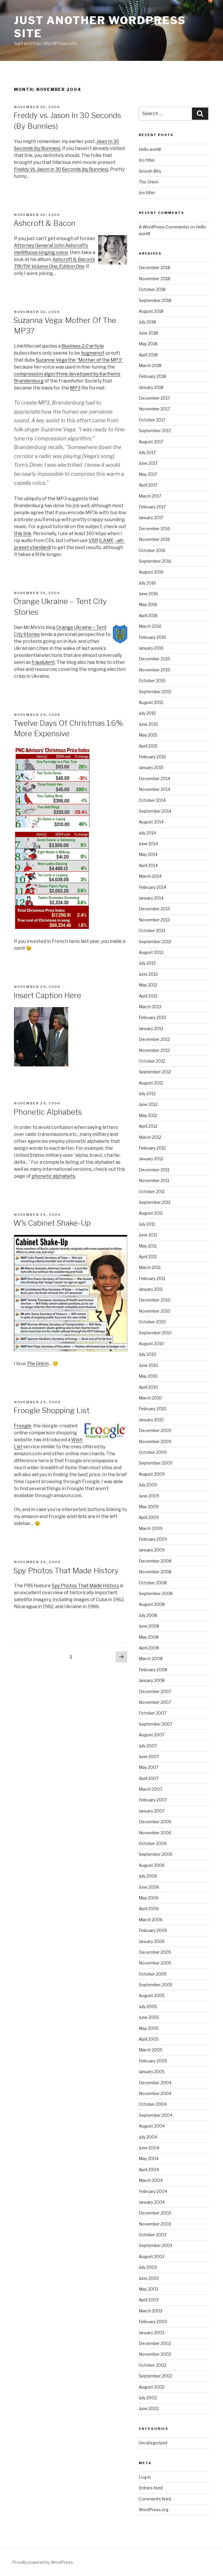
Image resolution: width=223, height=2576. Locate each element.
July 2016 (147, 583)
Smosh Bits (150, 171)
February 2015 (152, 757)
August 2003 (152, 2256)
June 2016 (148, 594)
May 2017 (148, 474)
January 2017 (151, 517)
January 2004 (152, 2202)
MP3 (75, 388)
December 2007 (155, 1691)
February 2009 (153, 1539)
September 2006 (156, 1854)
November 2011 (154, 1180)
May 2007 (149, 1767)
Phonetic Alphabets (48, 1112)
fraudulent (43, 662)
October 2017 (152, 420)
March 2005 (151, 2050)
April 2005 (149, 2039)
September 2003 (155, 2245)
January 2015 (151, 767)
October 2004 (153, 2104)
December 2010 (155, 1300)
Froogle (23, 1426)
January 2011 (151, 1289)
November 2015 (154, 670)
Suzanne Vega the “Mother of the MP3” (79, 360)
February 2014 (152, 887)
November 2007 (155, 1702)
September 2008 (156, 1593)
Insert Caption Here (47, 995)
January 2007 (152, 1811)
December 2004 (155, 2083)
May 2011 (148, 1246)
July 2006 (148, 1876)
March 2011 (150, 1267)
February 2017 (152, 507)
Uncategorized (153, 2443)
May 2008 (149, 1637)
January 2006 (152, 1941)
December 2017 (154, 398)
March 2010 (150, 1398)
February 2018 (152, 376)
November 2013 (154, 920)
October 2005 (153, 1974)
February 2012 (152, 1148)
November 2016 (154, 539)
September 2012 (155, 1072)
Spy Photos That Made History (66, 1571)
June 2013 (148, 974)
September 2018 (155, 300)
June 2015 (148, 724)
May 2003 (149, 2289)
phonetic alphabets (53, 1176)
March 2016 (150, 626)
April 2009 (149, 1517)
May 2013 (148, 985)
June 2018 (148, 333)
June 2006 (149, 1887)
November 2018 (154, 279)
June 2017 (148, 463)
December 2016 (154, 529)
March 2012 (150, 1137)
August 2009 (152, 1474)
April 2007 (149, 1778)
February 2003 (153, 2322)
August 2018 (151, 311)
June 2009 (149, 1496)
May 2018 (148, 344)
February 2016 (152, 637)
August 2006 (152, 1865)
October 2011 (152, 1192)
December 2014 (154, 778)
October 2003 (153, 2235)
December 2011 (154, 1170)
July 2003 (148, 2267)
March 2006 (151, 1920)
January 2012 (151, 1159)
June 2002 (149, 2408)
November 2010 (155, 1311)
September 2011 (155, 1202)
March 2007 (151, 1789)
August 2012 (151, 1083)
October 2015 (152, 681)
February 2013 (152, 1017)
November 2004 (155, 2093)
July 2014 (147, 833)
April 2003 (149, 2300)
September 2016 (155, 561)
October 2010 (152, 1322)
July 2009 (148, 1485)
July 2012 (147, 1094)
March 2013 (150, 1007)
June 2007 (149, 1757)
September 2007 (155, 1724)
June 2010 (149, 1365)
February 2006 (153, 1930)
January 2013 (151, 1028)
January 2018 (151, 387)
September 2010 (155, 1333)
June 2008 (149, 1626)
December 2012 (154, 1039)
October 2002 (153, 2365)
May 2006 (149, 1898)
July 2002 (148, 2398)
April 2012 (148, 1126)
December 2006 (155, 1822)
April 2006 (149, 1909)
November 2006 (155, 1833)
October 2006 (153, 1843)
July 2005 (148, 2006)
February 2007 (153, 1800)
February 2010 (153, 1409)
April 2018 (148, 355)
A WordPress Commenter (164, 227)
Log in (145, 2477)
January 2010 (151, 1420)
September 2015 (155, 692)
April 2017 (148, 485)
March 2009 (151, 1528)
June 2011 (148, 1235)
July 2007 (148, 1746)
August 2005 (152, 1995)
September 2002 (155, 2376)
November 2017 (154, 409)
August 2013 (151, 952)
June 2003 (149, 2278)
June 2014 (148, 844)
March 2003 (151, 2311)
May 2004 (149, 2158)
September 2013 (155, 942)
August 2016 (151, 572)
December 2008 (155, 1561)
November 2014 (154, 789)
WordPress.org (154, 2510)
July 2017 (147, 452)
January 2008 (152, 1680)
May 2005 (149, 2028)
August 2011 (151, 1213)
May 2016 (148, 604)
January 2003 (152, 2333)
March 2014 (150, 876)
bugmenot (93, 353)
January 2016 (151, 648)
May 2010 (148, 1376)
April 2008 (149, 1648)
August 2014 (151, 822)
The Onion (149, 182)
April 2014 (148, 865)
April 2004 (149, 2170)
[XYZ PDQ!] (41, 1065)
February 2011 (152, 1278)
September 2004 (156, 2115)
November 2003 (155, 2224)
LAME (107, 540)
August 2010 (151, 1344)
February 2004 (153, 2191)
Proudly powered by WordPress (43, 2562)
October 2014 (152, 800)
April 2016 (148, 615)
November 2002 (155, 2354)
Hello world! (150, 149)
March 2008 (151, 1659)
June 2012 (148, 1104)
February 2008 (153, 1670)
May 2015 (148, 735)
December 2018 (154, 268)
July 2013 (147, 963)
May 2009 (149, 1507)
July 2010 (148, 1354)
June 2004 (149, 2148)
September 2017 (155, 431)
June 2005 (149, 2017)
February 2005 (153, 2061)
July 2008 (148, 1615)
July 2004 (148, 2137)
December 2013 (154, 909)
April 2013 (148, 996)
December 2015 (154, 659)
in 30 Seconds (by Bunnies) (61, 169)
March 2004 (151, 2180)
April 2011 (148, 1257)
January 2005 (152, 2072)
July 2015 (147, 713)
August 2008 (152, 1604)
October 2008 (153, 1583)
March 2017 (150, 496)
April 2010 (148, 1387)
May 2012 (148, 1115)
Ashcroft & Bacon (44, 223)
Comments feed (155, 2499)
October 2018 (152, 289)
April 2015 (148, 746)
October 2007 (153, 1713)
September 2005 (156, 1985)
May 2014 (148, 854)
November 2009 (155, 1441)
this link (23, 533)
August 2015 (151, 702)
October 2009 (153, 1452)
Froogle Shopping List (51, 1410)
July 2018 (147, 322)
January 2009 (152, 1550)
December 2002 (155, 2343)
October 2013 (152, 931)
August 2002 (152, 2387)
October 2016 (152, 550)
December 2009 (155, 1430)
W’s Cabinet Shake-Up (52, 1223)
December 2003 (155, 2213)
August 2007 (152, 1735)
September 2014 (155, 811)
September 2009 (156, 1463)
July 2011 (147, 1224)
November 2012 (154, 1050)
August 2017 (151, 442)
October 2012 (152, 1061)
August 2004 (152, 2126)
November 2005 (155, 1963)
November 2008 (155, 1572)
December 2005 (155, 1952)
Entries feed (151, 2488)
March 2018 (150, 365)
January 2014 (151, 898)
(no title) (147, 160)
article (83, 346)
